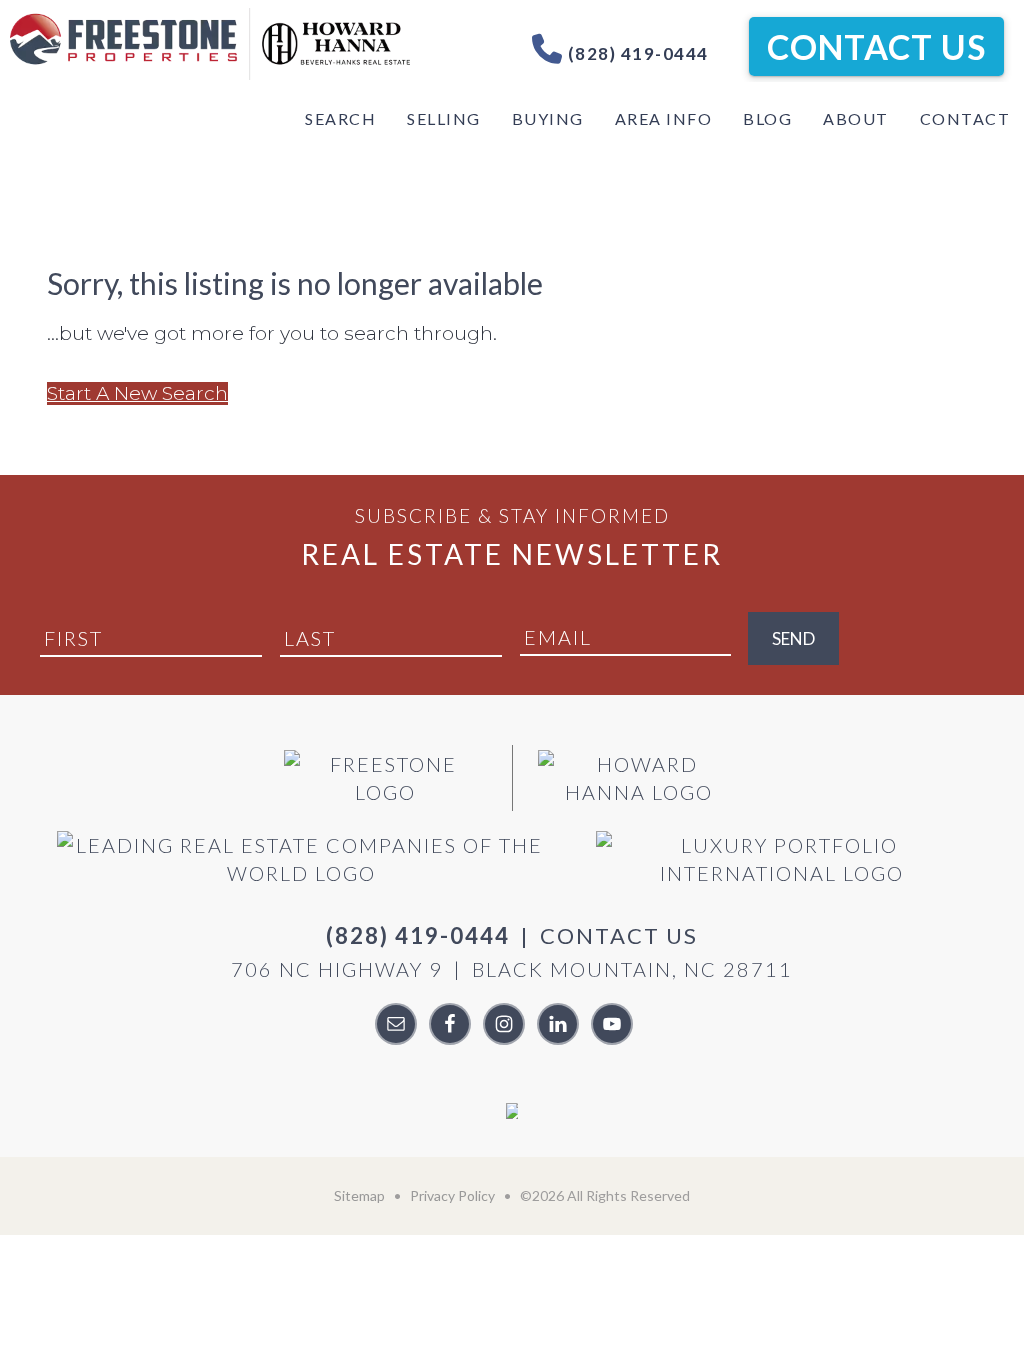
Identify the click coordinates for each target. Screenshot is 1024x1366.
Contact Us (876, 46)
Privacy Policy (452, 1195)
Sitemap (359, 1195)
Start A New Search (137, 393)
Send (793, 638)
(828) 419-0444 (636, 53)
